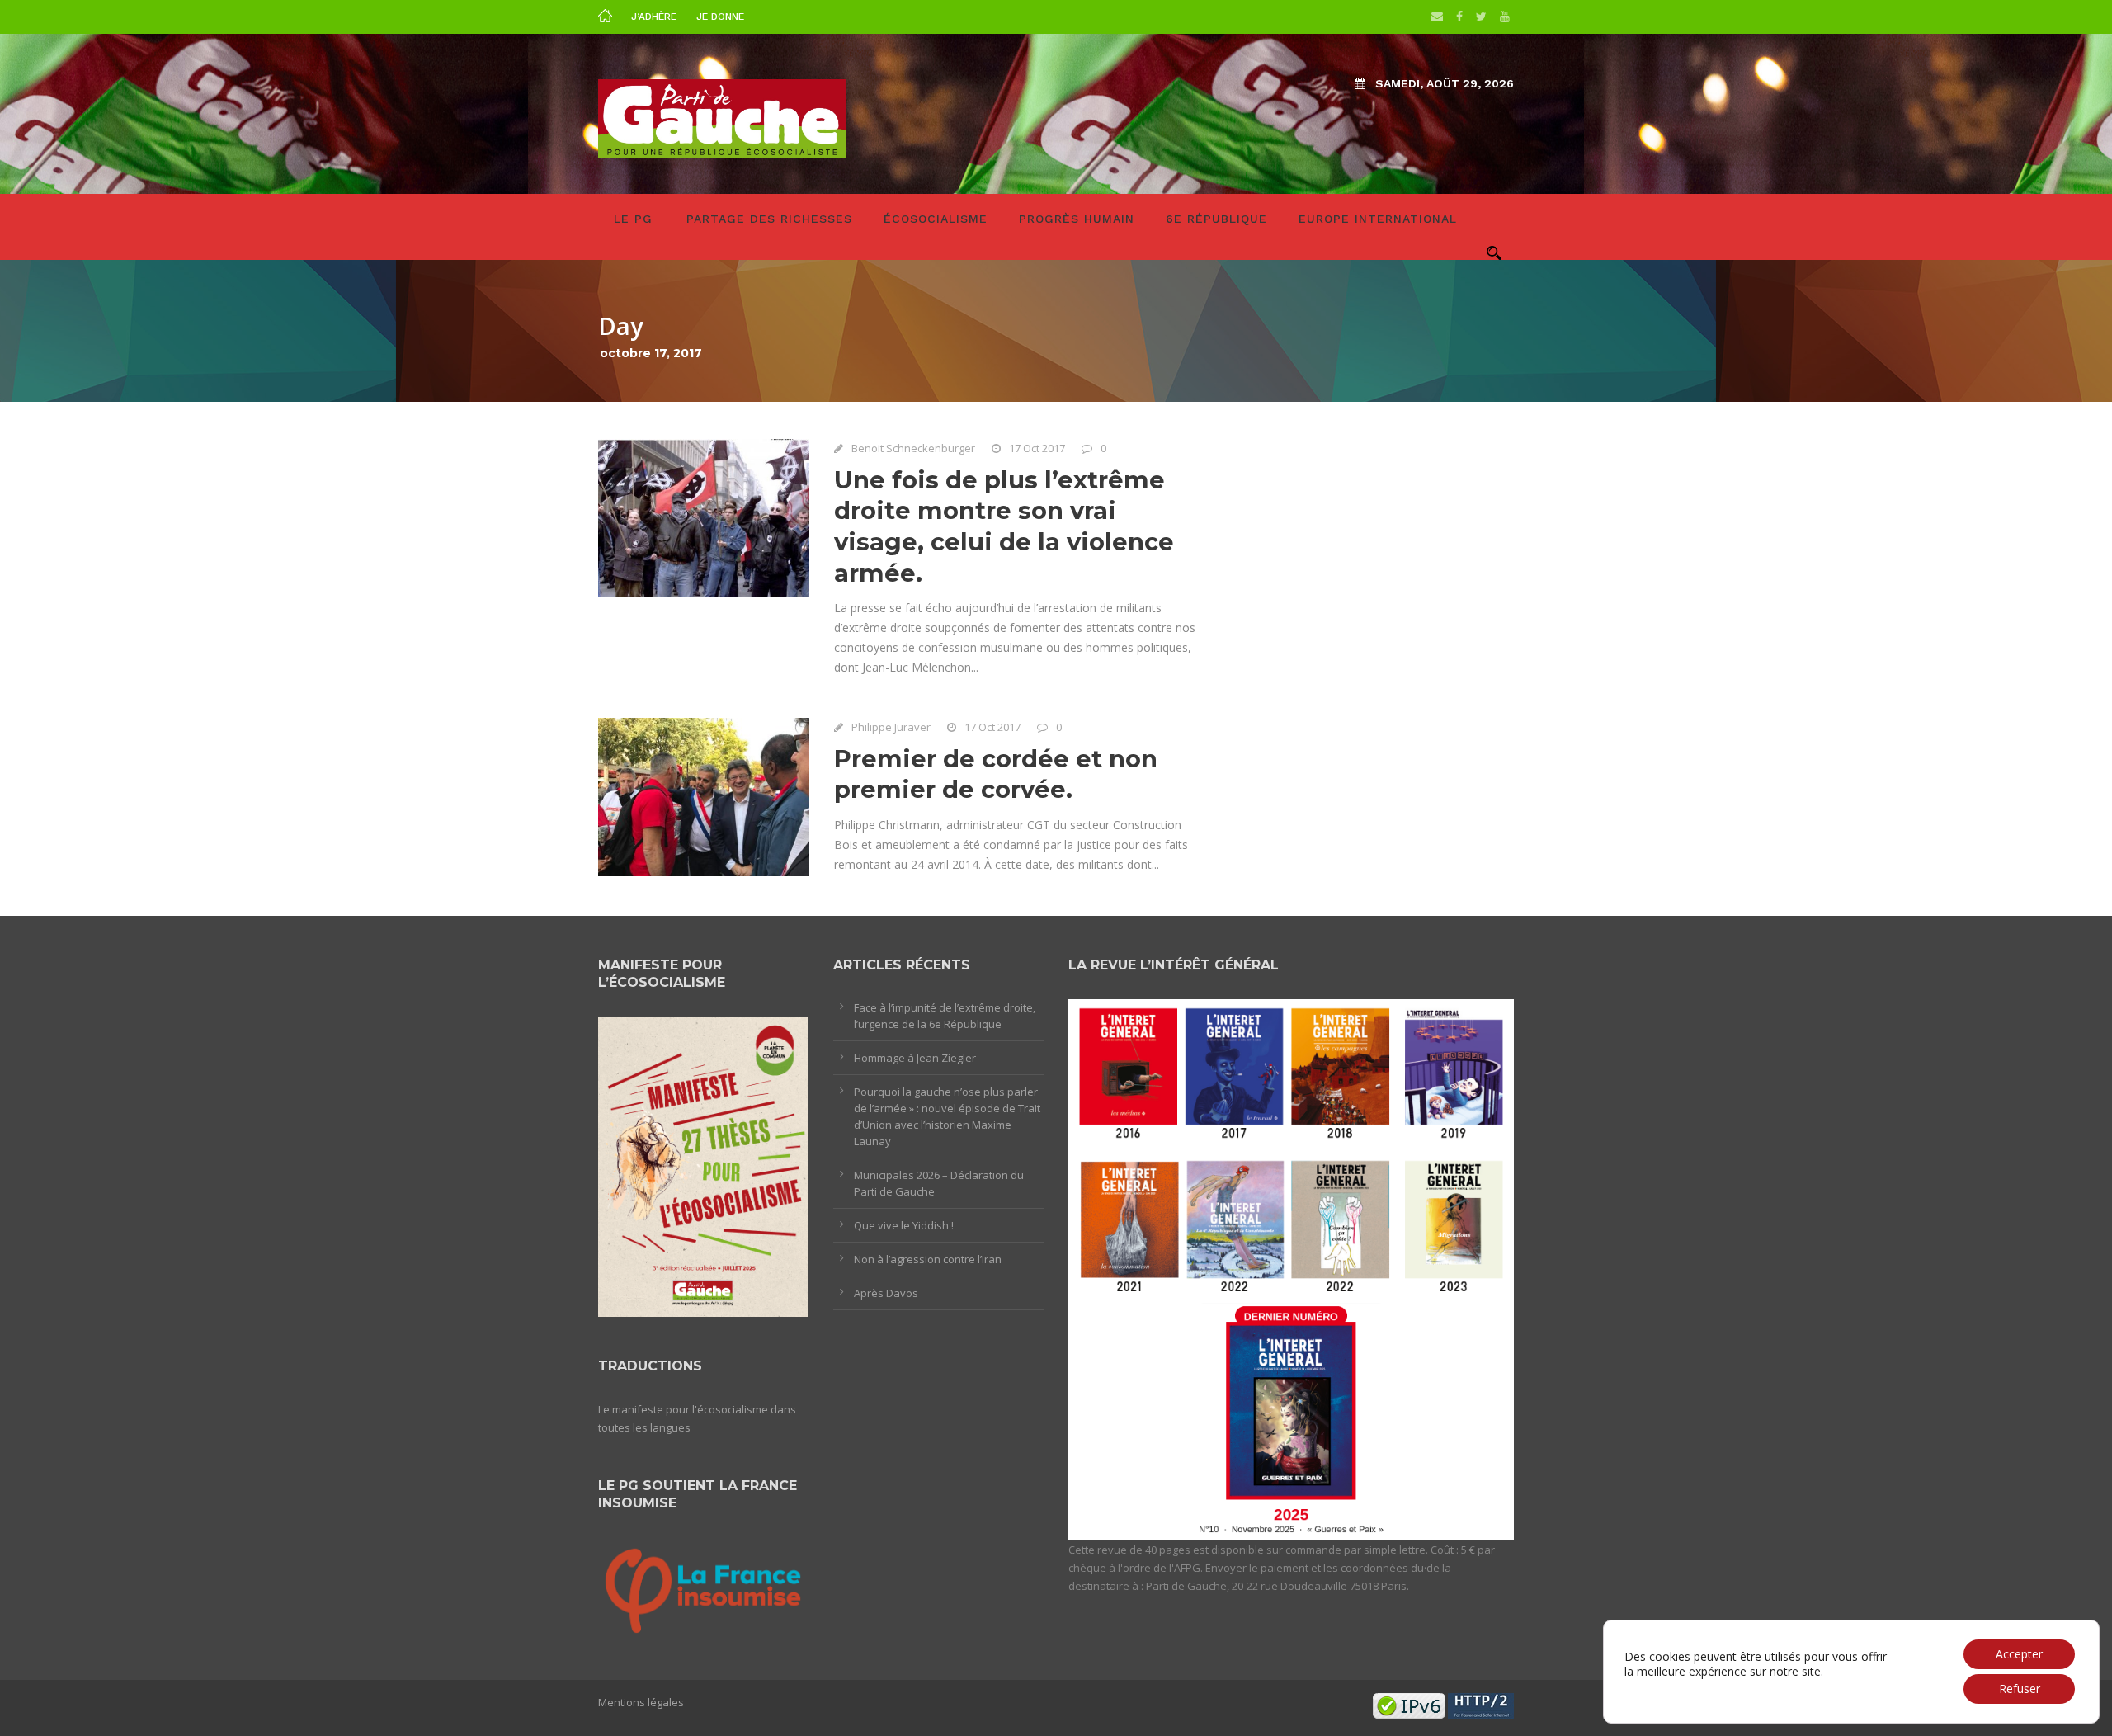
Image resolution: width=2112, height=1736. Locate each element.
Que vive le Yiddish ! (904, 1225)
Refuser (2020, 1689)
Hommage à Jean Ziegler (915, 1058)
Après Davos (886, 1293)
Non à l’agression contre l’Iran (928, 1259)
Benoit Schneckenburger (913, 448)
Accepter (2019, 1654)
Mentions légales (641, 1702)
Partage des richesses (769, 219)
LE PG (633, 219)
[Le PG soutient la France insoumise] (703, 1588)
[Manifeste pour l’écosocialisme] (703, 1166)
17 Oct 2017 (1037, 448)
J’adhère (654, 17)
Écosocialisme (936, 219)
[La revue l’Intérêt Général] (1291, 1268)
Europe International (1378, 219)
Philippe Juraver (891, 727)
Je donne (720, 17)
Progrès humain (1077, 219)
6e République (1216, 219)
